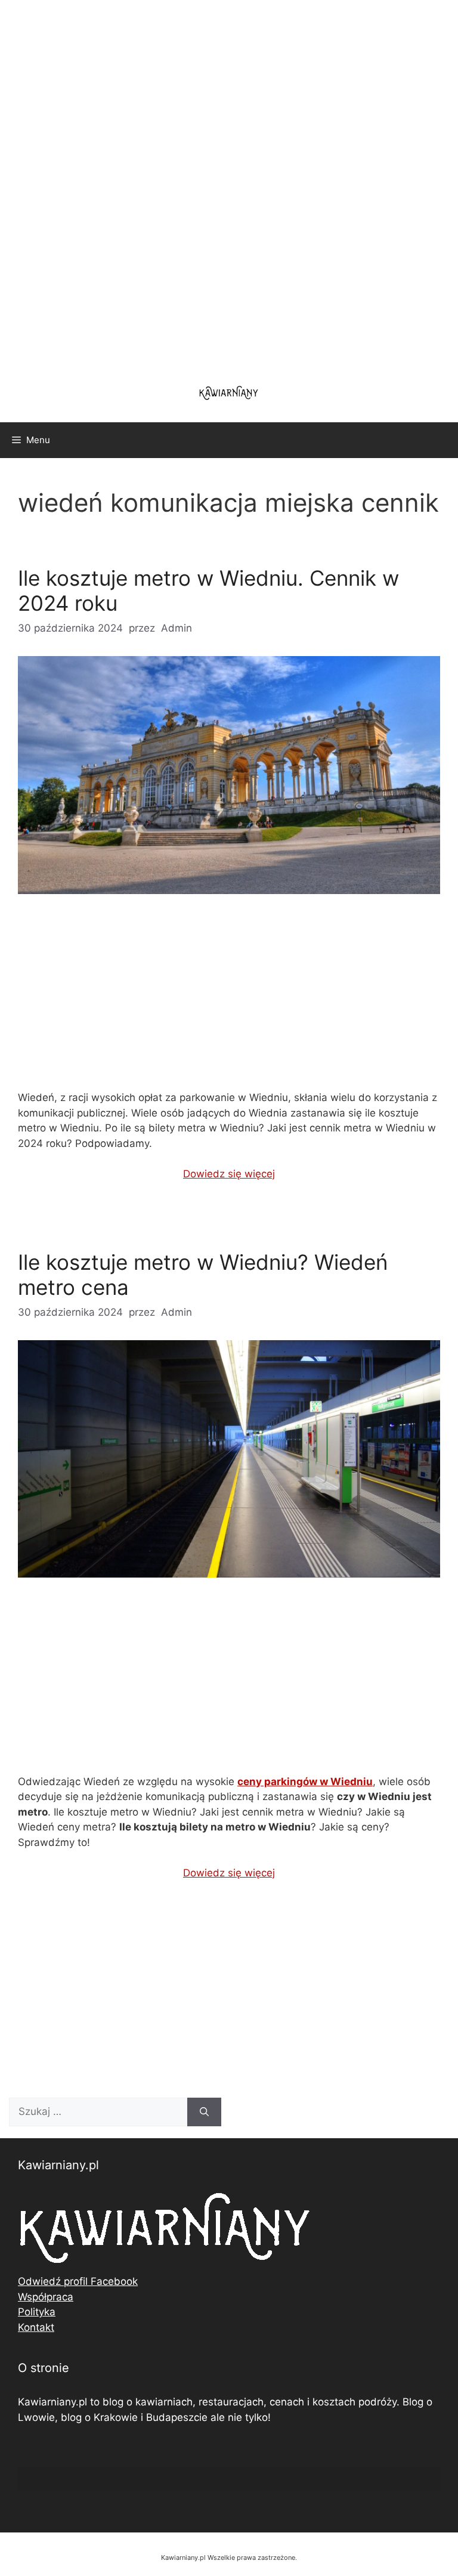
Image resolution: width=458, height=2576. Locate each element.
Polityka (37, 2312)
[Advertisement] (229, 185)
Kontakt (36, 2327)
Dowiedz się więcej (229, 1174)
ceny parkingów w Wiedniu (305, 1782)
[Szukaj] (204, 2112)
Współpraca (46, 2297)
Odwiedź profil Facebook (78, 2281)
